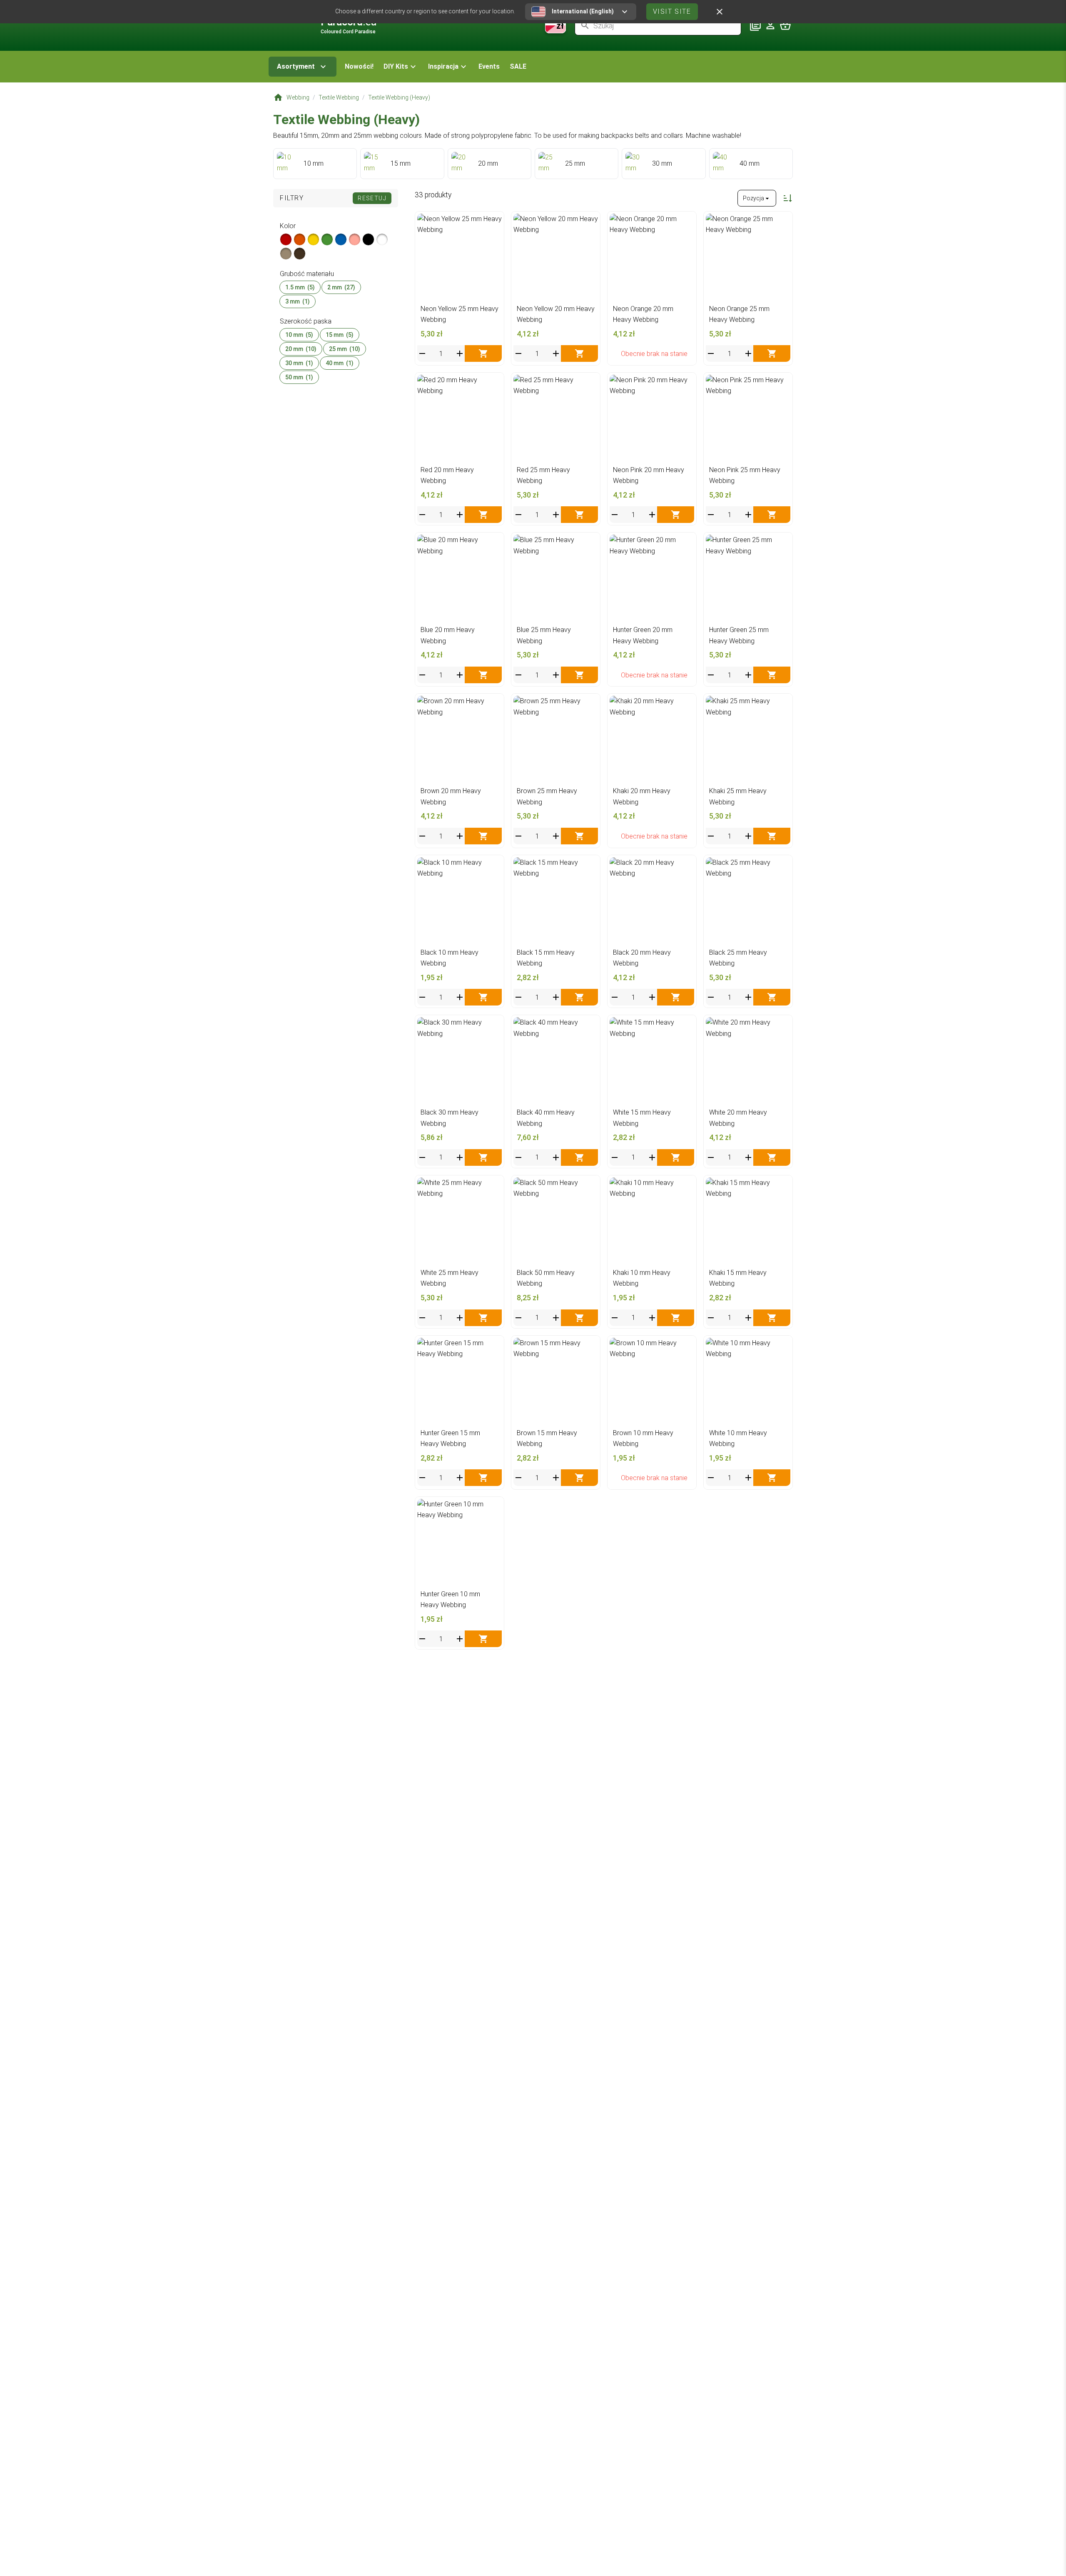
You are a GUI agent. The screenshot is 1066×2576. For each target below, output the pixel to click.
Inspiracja (443, 66)
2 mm (341, 287)
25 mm (345, 349)
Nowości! (359, 66)
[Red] (286, 239)
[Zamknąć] (720, 12)
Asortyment (296, 66)
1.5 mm (300, 287)
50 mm (299, 377)
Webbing (298, 97)
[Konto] (770, 25)
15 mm (340, 335)
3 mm (298, 301)
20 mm (301, 349)
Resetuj (372, 198)
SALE (518, 66)
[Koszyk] (785, 25)
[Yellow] (313, 239)
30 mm (299, 363)
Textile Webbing (339, 97)
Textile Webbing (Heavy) (399, 97)
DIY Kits (396, 66)
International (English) (583, 11)
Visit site (672, 11)
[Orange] (300, 239)
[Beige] (286, 254)
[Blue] (341, 239)
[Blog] (755, 25)
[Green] (327, 239)
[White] (382, 239)
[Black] (368, 239)
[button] (401, 67)
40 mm (340, 363)
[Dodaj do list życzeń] (493, 222)
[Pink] (355, 239)
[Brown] (300, 254)
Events (489, 66)
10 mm (299, 335)
